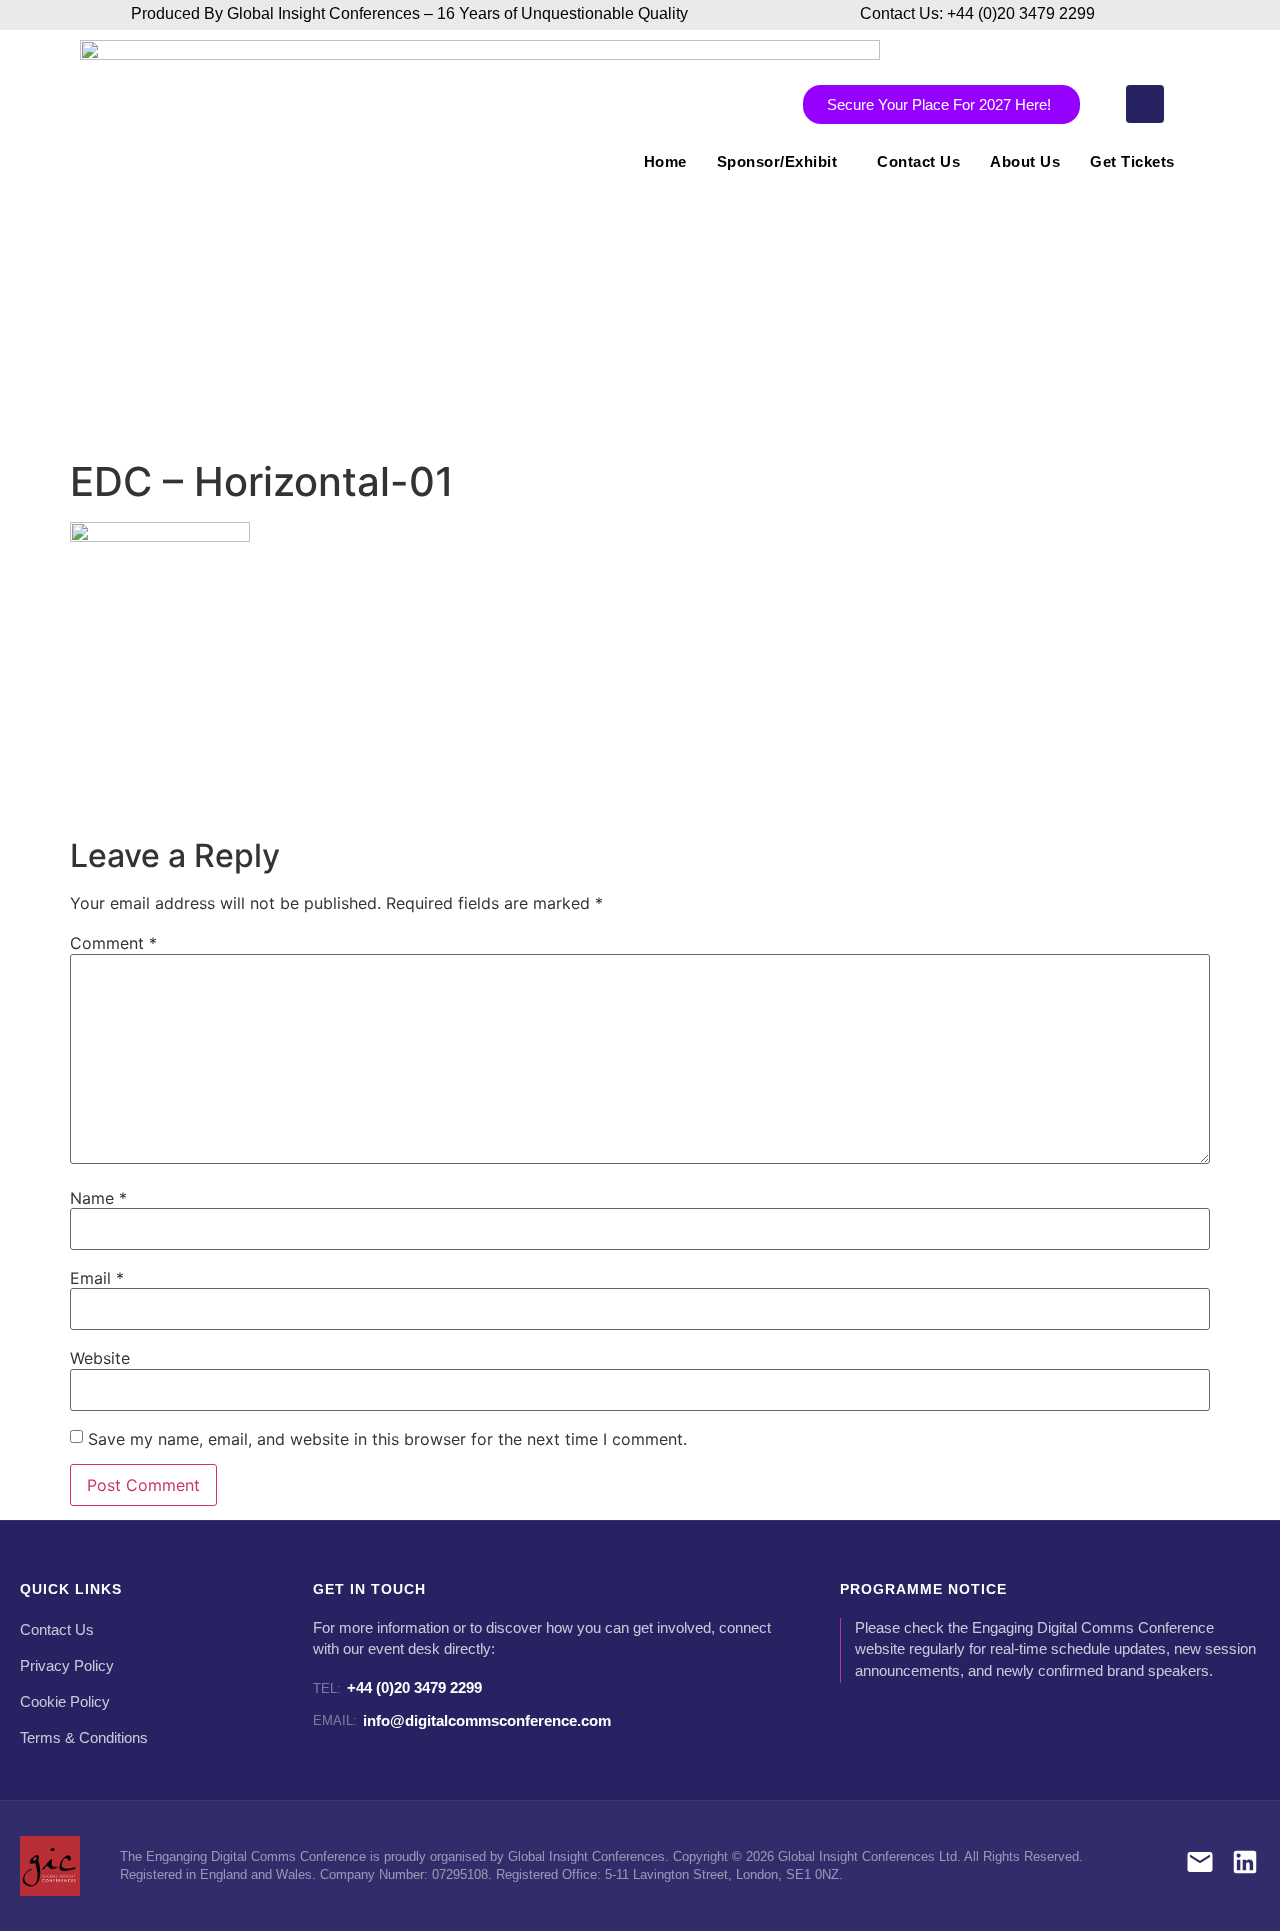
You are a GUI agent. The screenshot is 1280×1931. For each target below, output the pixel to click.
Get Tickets (1132, 161)
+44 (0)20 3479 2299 (397, 1687)
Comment (113, 943)
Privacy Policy (67, 1666)
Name (98, 1198)
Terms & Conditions (84, 1738)
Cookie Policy (65, 1702)
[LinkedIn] (1245, 1865)
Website (100, 1358)
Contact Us (918, 161)
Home (665, 161)
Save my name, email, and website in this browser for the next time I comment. (387, 1439)
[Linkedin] (1145, 104)
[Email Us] (1200, 1865)
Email (97, 1278)
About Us (1025, 161)
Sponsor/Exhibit (777, 161)
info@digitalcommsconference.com (462, 1720)
